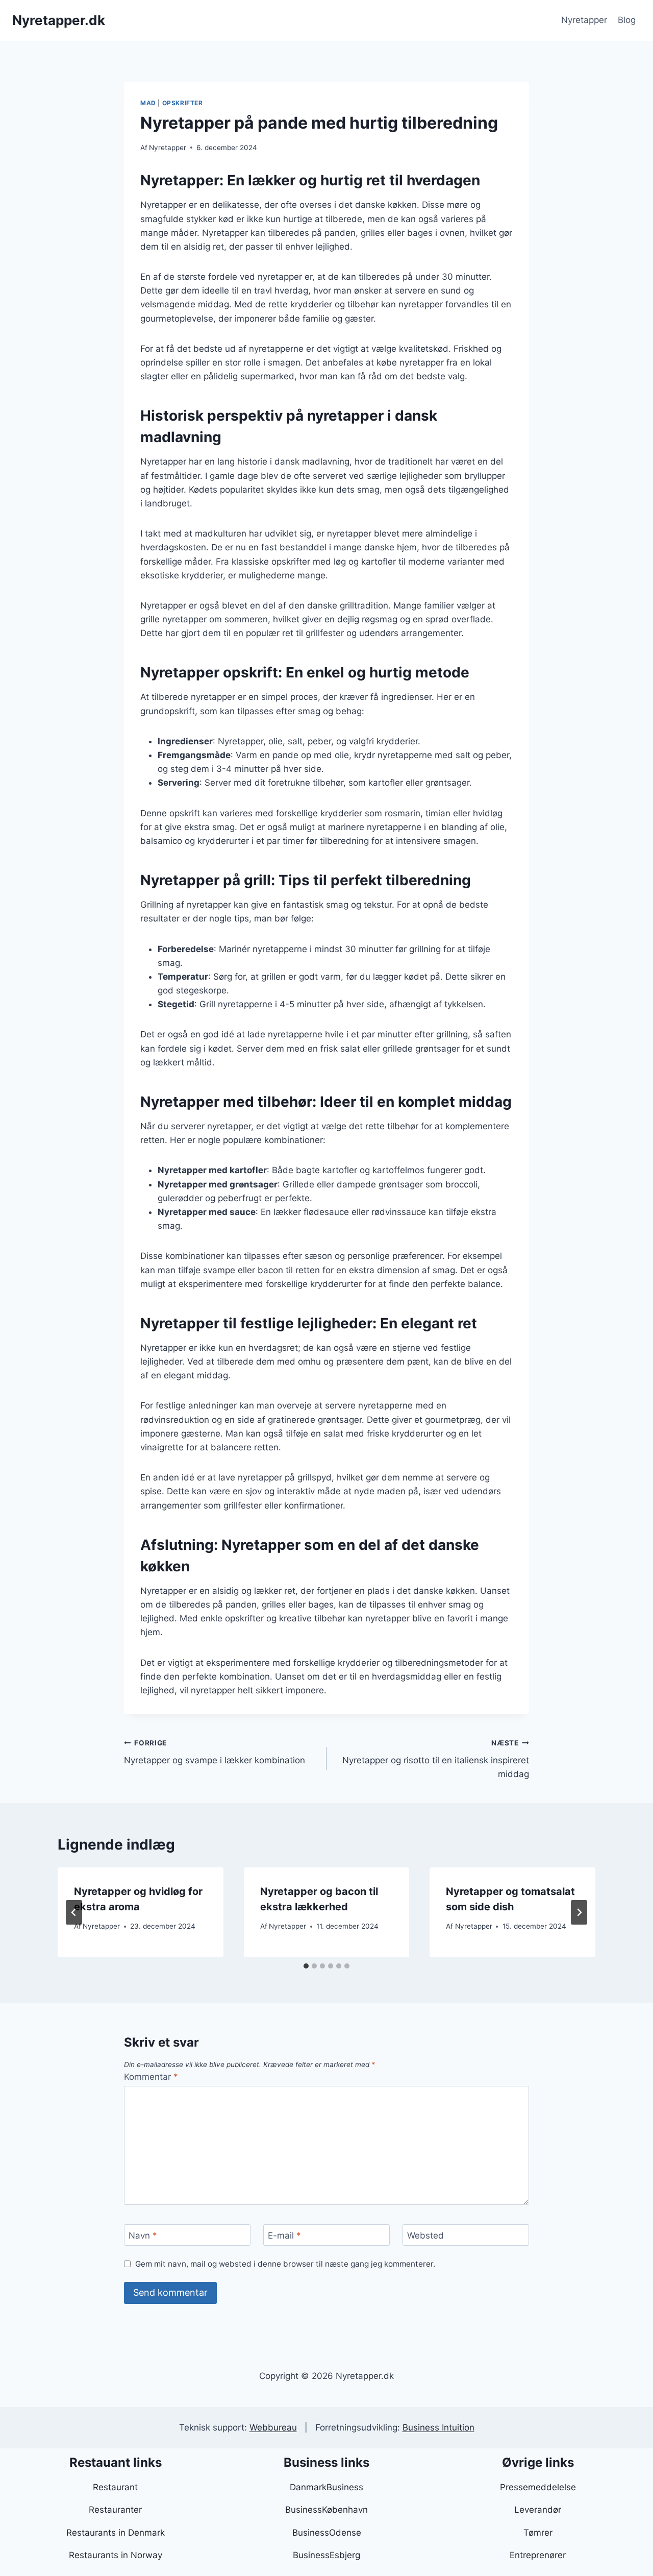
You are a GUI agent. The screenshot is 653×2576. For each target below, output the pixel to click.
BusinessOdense (327, 2533)
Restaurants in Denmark (116, 2533)
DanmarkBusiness (326, 2487)
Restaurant (115, 2487)
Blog (627, 20)
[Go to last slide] (74, 1912)
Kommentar (151, 2077)
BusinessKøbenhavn (326, 2510)
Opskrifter (183, 103)
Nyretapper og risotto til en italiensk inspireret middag (436, 1759)
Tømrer (538, 2533)
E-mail (284, 2235)
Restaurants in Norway (116, 2555)
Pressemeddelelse (538, 2487)
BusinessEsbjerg (326, 2555)
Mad (148, 103)
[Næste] (579, 1912)
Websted (425, 2235)
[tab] (306, 1966)
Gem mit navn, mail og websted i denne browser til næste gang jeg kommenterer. (285, 2264)
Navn (143, 2235)
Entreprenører (538, 2555)
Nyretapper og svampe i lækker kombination (215, 1752)
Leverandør (538, 2510)
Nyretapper (584, 20)
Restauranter (115, 2510)
